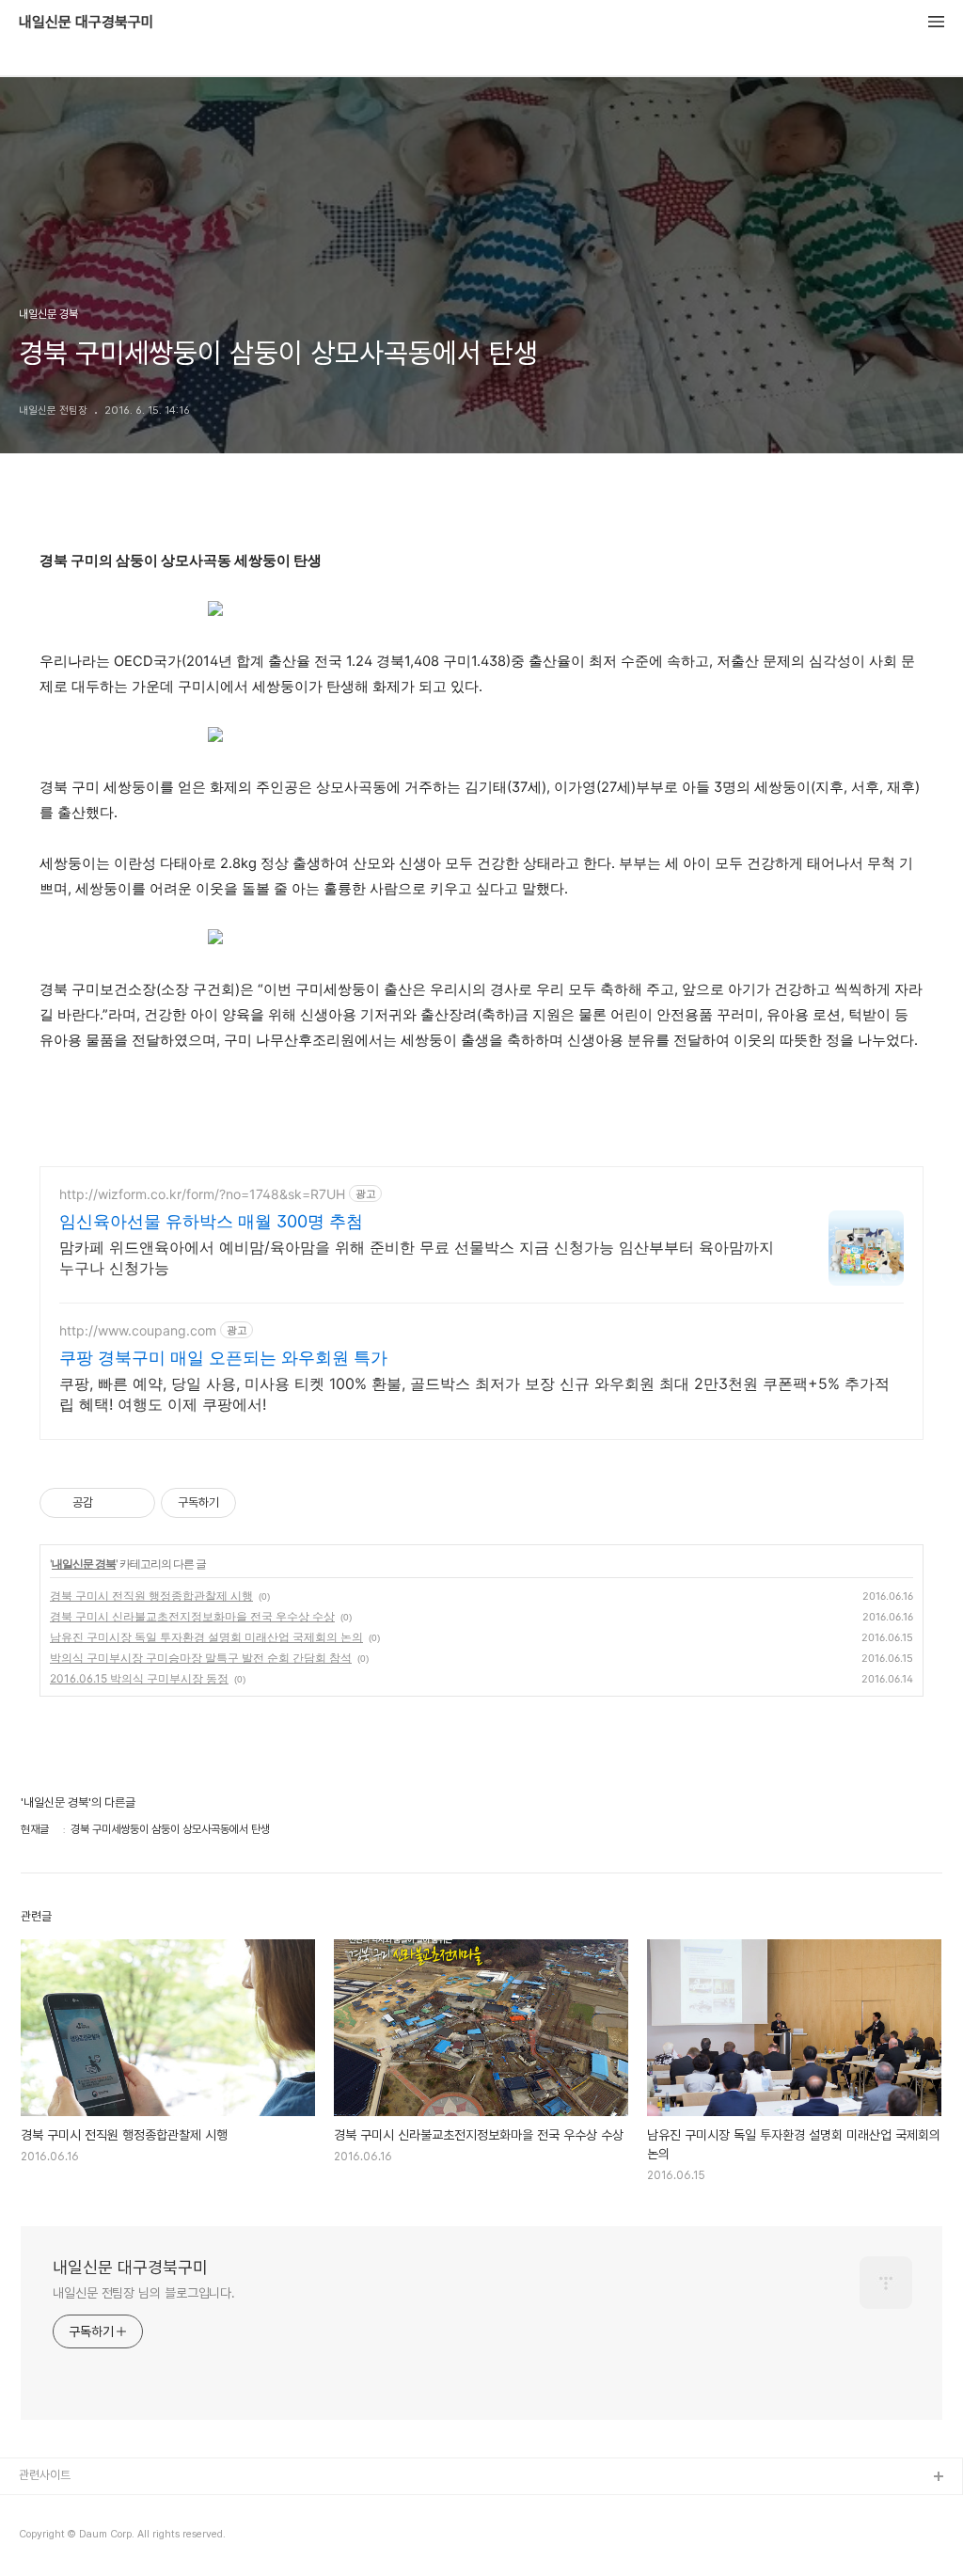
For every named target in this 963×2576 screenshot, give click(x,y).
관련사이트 (45, 2475)
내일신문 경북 (84, 1564)
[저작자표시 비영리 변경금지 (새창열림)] (261, 1503)
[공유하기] (111, 1503)
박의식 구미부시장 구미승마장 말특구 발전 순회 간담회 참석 (201, 1658)
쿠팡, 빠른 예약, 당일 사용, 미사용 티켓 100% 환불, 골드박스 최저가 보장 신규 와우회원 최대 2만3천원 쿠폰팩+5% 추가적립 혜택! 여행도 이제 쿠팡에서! (474, 1394)
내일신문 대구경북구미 (87, 23)
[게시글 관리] (134, 1503)
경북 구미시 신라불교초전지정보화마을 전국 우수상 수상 (192, 1616)
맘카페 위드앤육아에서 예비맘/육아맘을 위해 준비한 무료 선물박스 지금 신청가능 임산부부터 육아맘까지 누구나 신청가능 (417, 1257)
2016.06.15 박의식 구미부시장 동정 (139, 1678)
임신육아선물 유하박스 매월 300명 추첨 (211, 1221)
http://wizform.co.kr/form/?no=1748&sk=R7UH (202, 1194)
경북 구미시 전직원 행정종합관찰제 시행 (151, 1596)
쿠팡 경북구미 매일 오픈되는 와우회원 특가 (223, 1358)
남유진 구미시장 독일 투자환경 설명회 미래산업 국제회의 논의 (206, 1637)
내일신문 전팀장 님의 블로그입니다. (144, 2293)
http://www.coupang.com (138, 1330)
